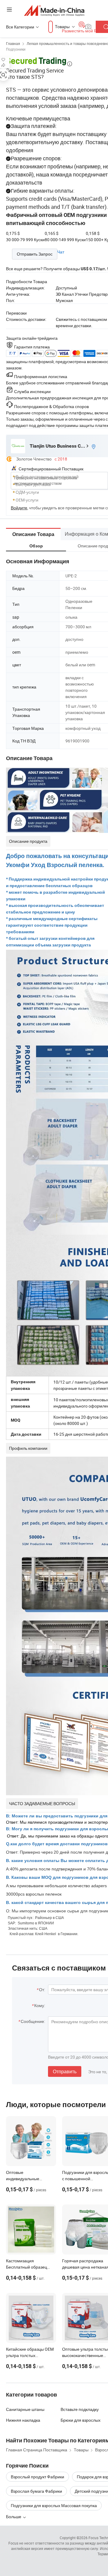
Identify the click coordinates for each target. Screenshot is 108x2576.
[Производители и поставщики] (54, 10)
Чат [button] (61, 252)
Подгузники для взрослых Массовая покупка (54, 2505)
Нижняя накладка (23, 2420)
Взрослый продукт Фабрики (37, 2477)
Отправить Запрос (35, 254)
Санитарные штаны (25, 2409)
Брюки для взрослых (81, 2420)
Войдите (19, 508)
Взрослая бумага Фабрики (36, 2491)
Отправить (65, 2071)
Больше (14, 2517)
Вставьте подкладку (80, 2409)
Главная (13, 43)
